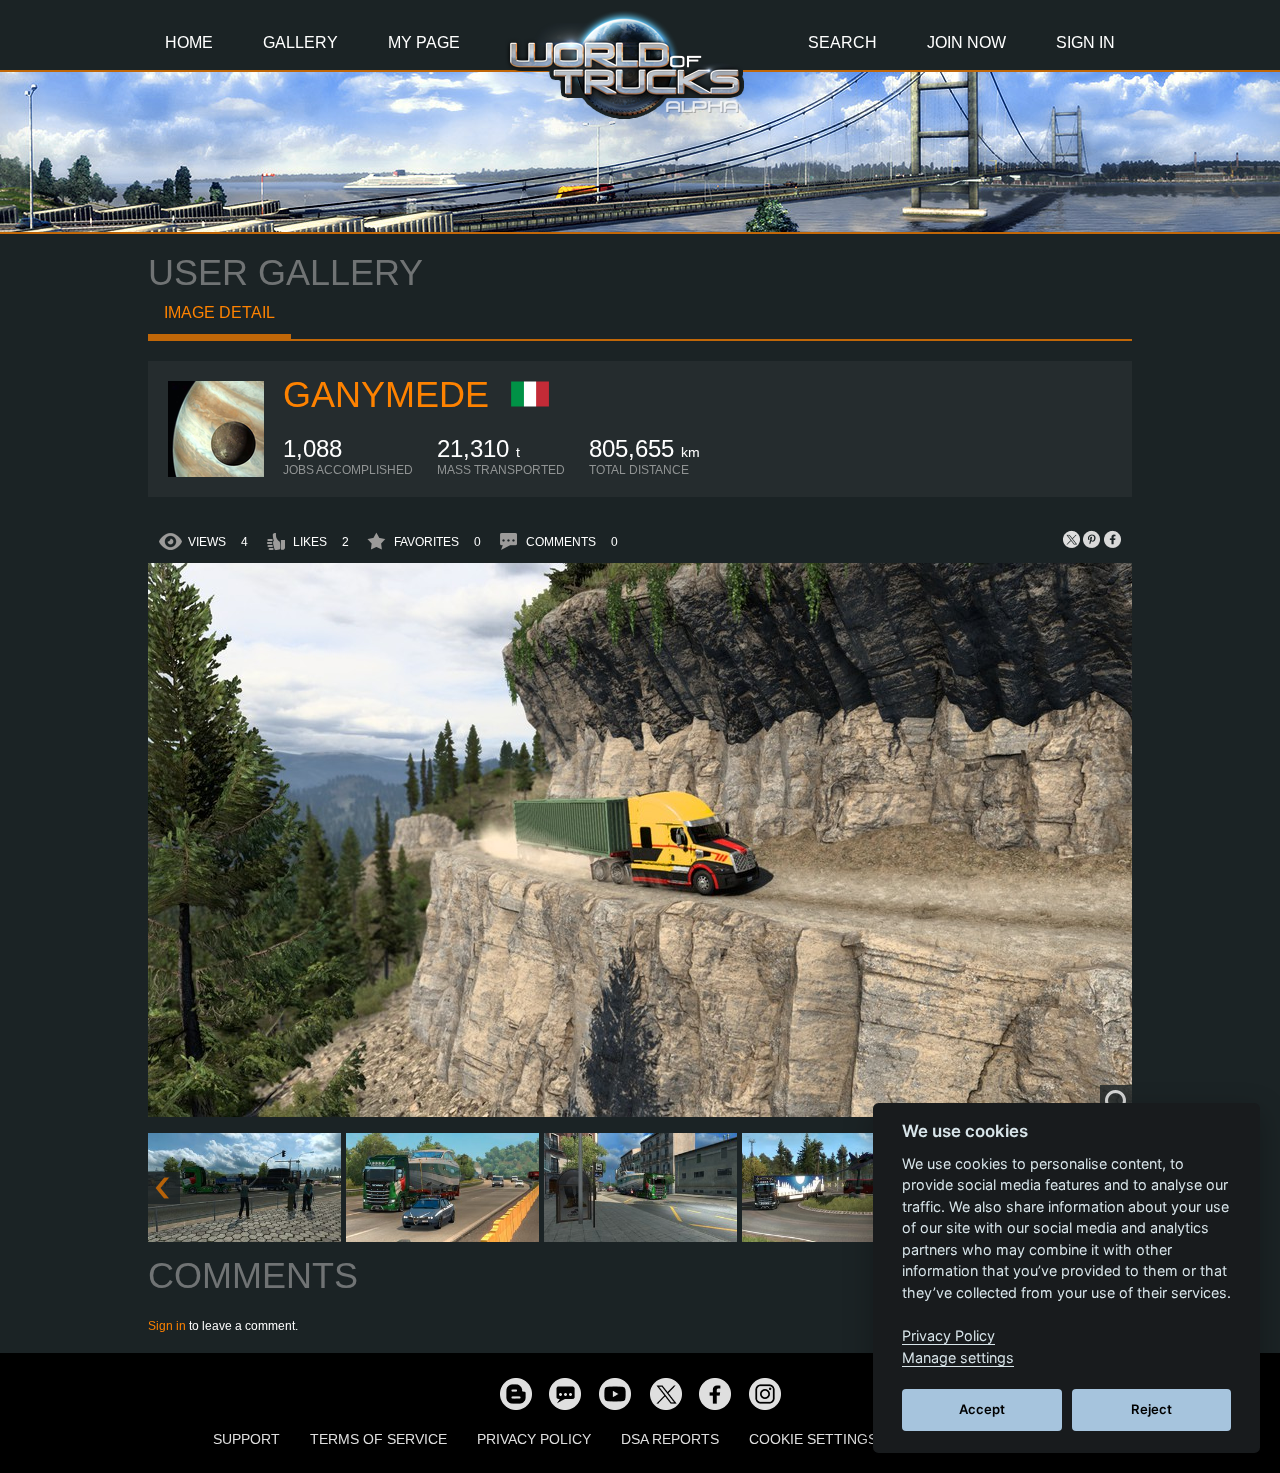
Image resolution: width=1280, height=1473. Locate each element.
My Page (424, 42)
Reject (1151, 1409)
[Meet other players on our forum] (565, 1393)
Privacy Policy (534, 1439)
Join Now (966, 42)
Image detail (219, 312)
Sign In (1085, 42)
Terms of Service (378, 1439)
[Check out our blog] (515, 1393)
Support (246, 1439)
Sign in (167, 1326)
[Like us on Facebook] (715, 1393)
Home (189, 42)
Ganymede (386, 394)
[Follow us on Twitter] (665, 1393)
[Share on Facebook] (1112, 539)
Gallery (300, 42)
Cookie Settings (813, 1439)
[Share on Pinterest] (1092, 539)
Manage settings (958, 1357)
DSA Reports (670, 1439)
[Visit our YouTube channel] (615, 1393)
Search (842, 42)
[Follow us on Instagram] (765, 1393)
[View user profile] (216, 473)
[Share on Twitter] (1072, 539)
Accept (982, 1409)
